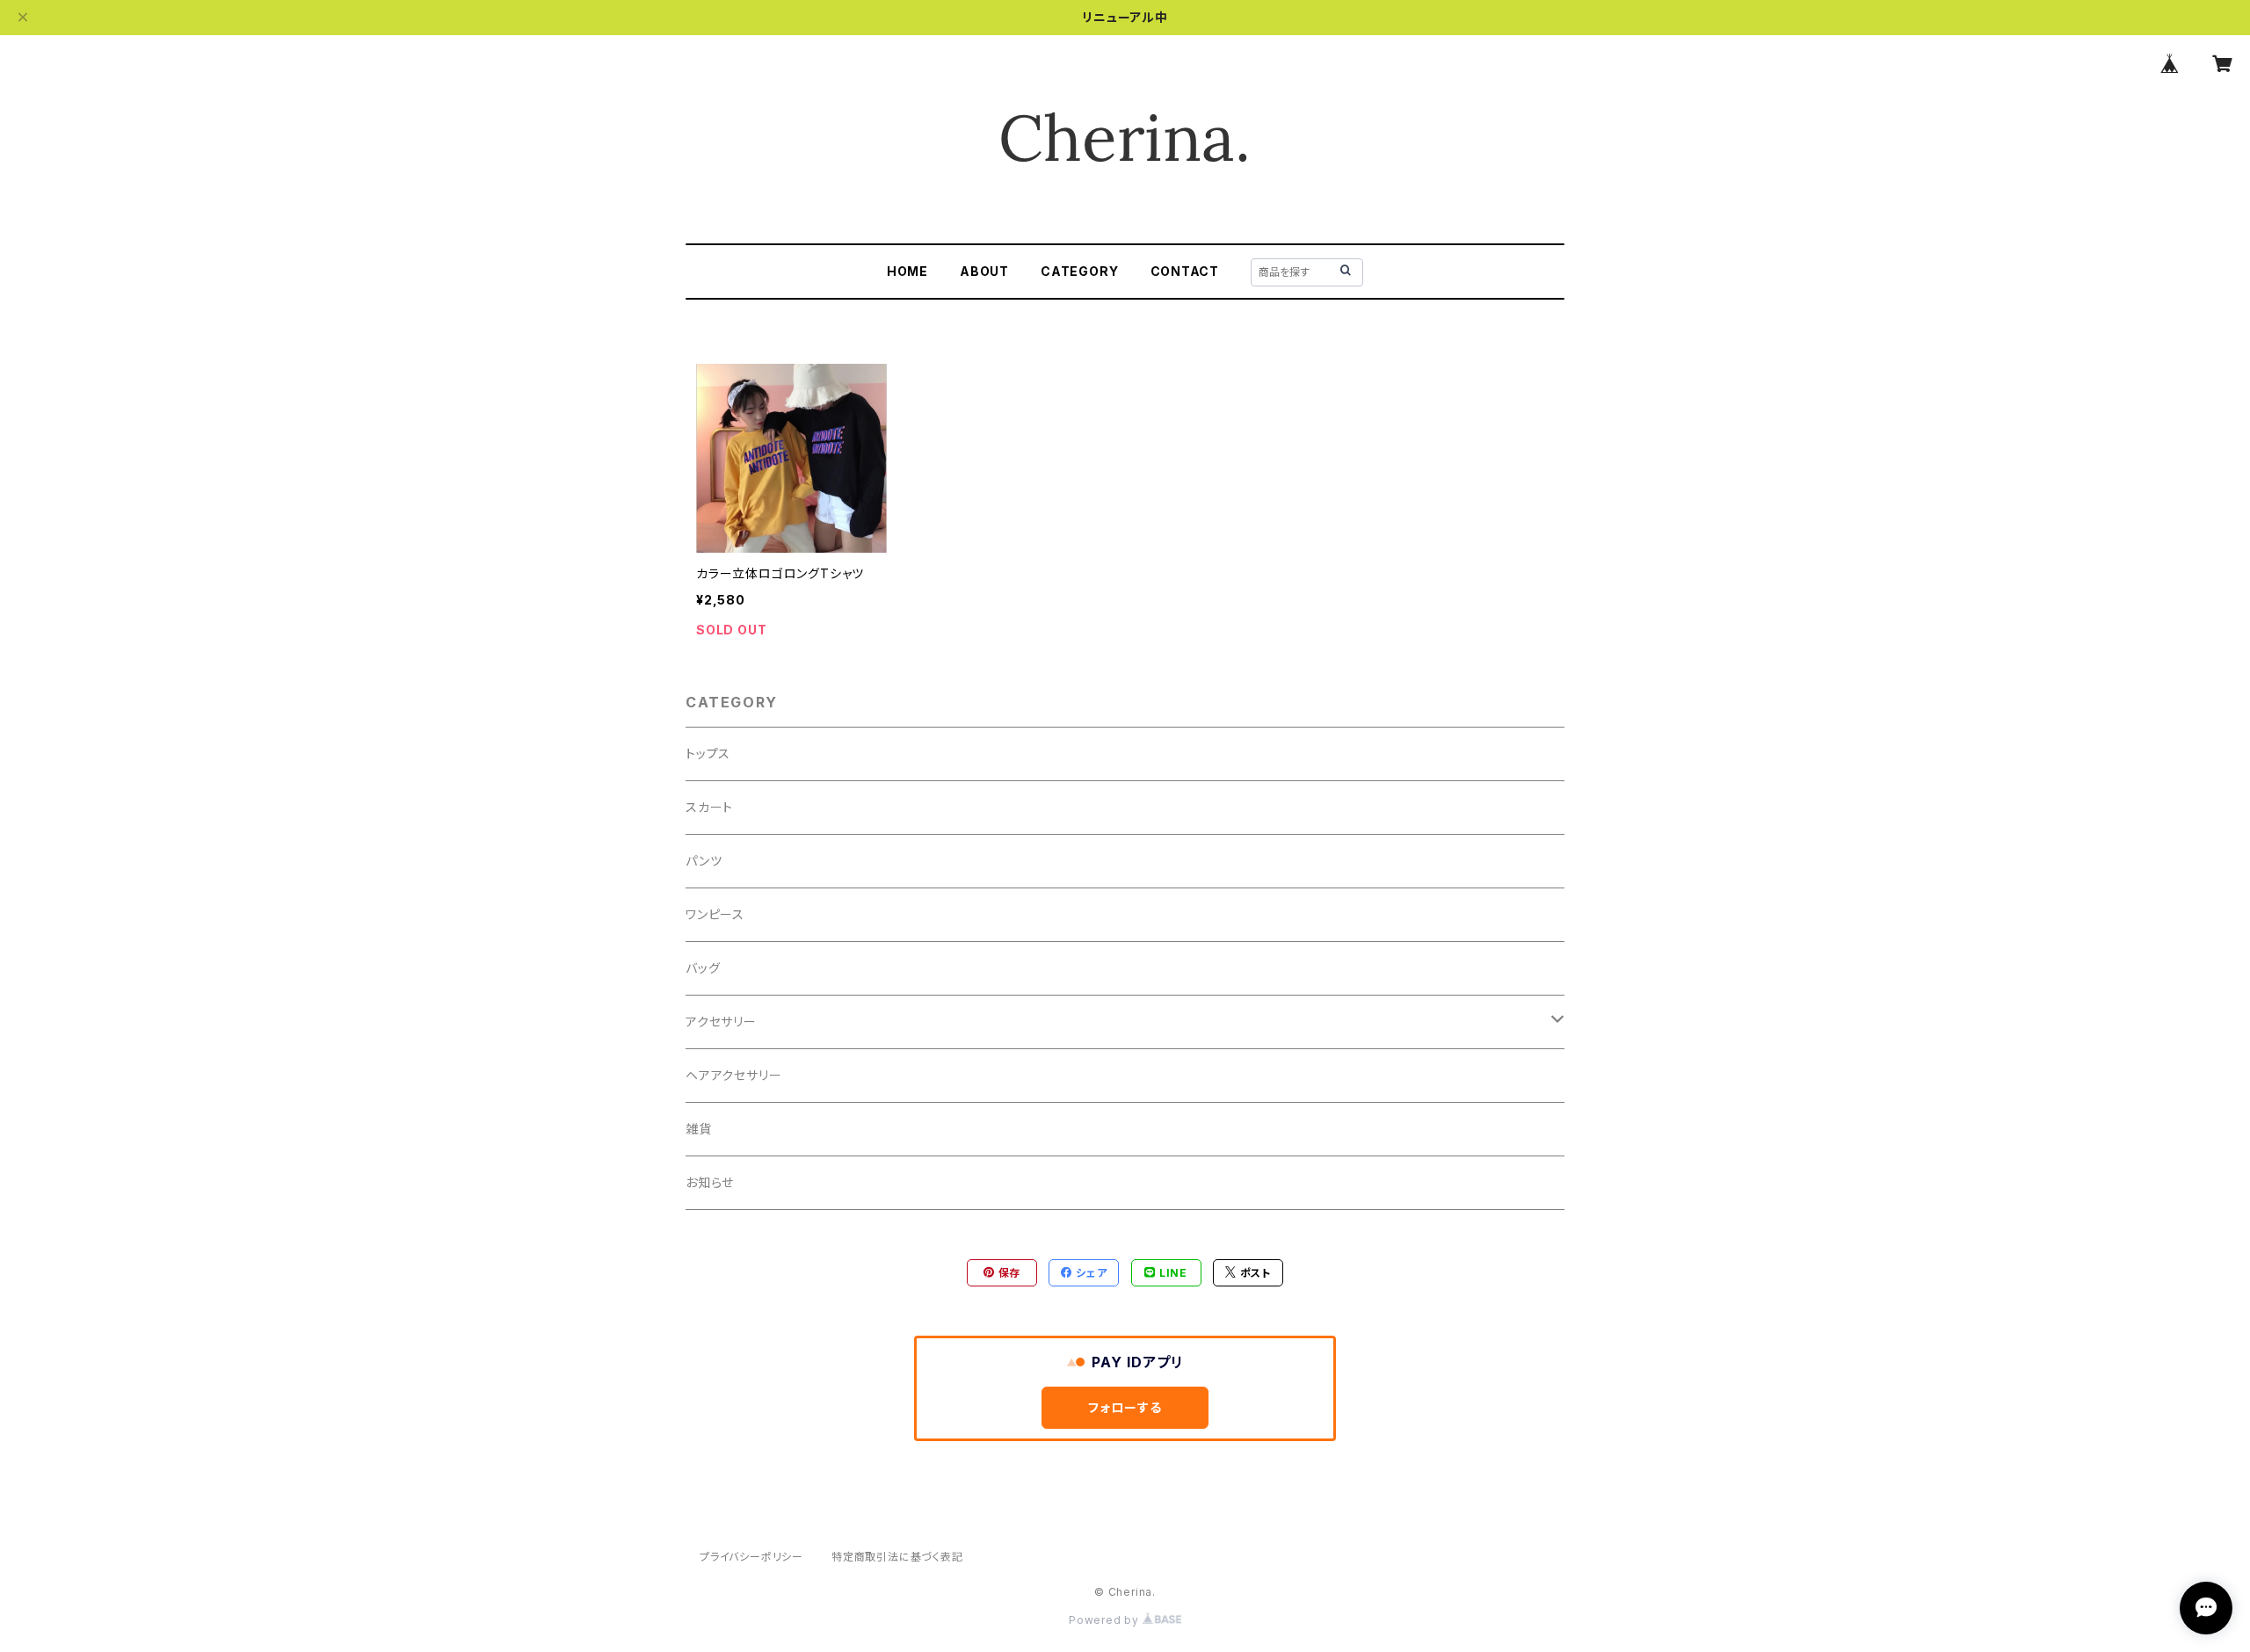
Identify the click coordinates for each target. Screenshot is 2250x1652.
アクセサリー (721, 1022)
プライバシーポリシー (751, 1557)
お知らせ (710, 1182)
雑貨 (699, 1129)
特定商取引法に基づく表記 (897, 1557)
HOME (907, 271)
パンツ (704, 861)
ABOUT (984, 271)
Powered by (1106, 1620)
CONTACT (1185, 271)
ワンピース (715, 914)
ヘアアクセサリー (733, 1075)
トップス (708, 754)
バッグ (703, 968)
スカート (709, 807)
